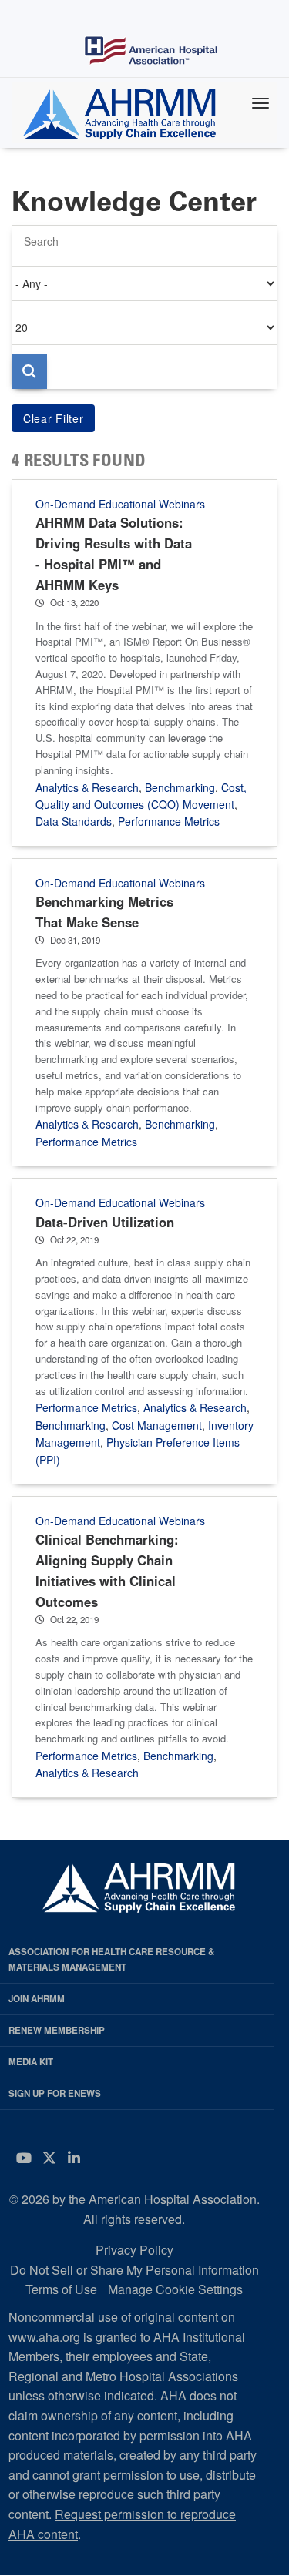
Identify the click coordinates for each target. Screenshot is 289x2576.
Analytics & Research (87, 787)
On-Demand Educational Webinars (120, 504)
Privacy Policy (134, 2250)
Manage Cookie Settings (175, 2289)
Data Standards (74, 821)
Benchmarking (180, 787)
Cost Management (157, 1425)
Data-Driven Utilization (105, 1222)
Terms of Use (61, 2289)
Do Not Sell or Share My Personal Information (134, 2270)
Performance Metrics (169, 821)
